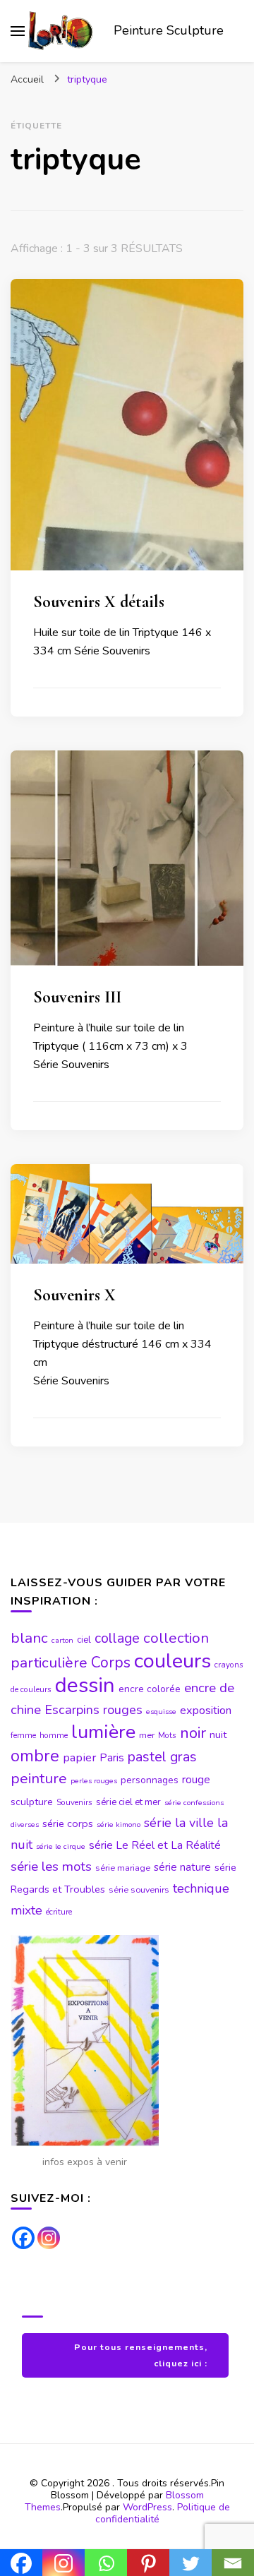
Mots (167, 1735)
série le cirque (61, 1846)
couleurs (173, 1661)
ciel (84, 1640)
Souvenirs (74, 1802)
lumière (103, 1732)
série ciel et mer (128, 1802)
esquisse (161, 1712)
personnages (150, 1780)
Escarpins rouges (93, 1710)
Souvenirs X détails (99, 602)
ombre (35, 1756)
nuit (218, 1735)
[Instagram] (49, 2238)
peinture (39, 1778)
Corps (111, 1663)
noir (193, 1733)
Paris (112, 1758)
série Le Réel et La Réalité (155, 1845)
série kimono (119, 1825)
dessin (85, 1685)
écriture (59, 1912)
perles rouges (94, 1781)
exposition (206, 1711)
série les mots (51, 1867)
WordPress (147, 2507)
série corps (68, 1823)
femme (23, 1735)
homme (54, 1735)
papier (79, 1757)
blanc (29, 1638)
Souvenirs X (74, 1295)
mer (147, 1735)
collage (117, 1638)
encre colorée (150, 1689)
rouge (196, 1780)
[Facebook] (23, 2238)
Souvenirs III (77, 997)
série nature (182, 1867)
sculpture (32, 1802)
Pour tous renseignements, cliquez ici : (141, 2355)
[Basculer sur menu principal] (18, 31)
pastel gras (162, 1757)
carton (62, 1640)
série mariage (123, 1868)
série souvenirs (139, 1890)
